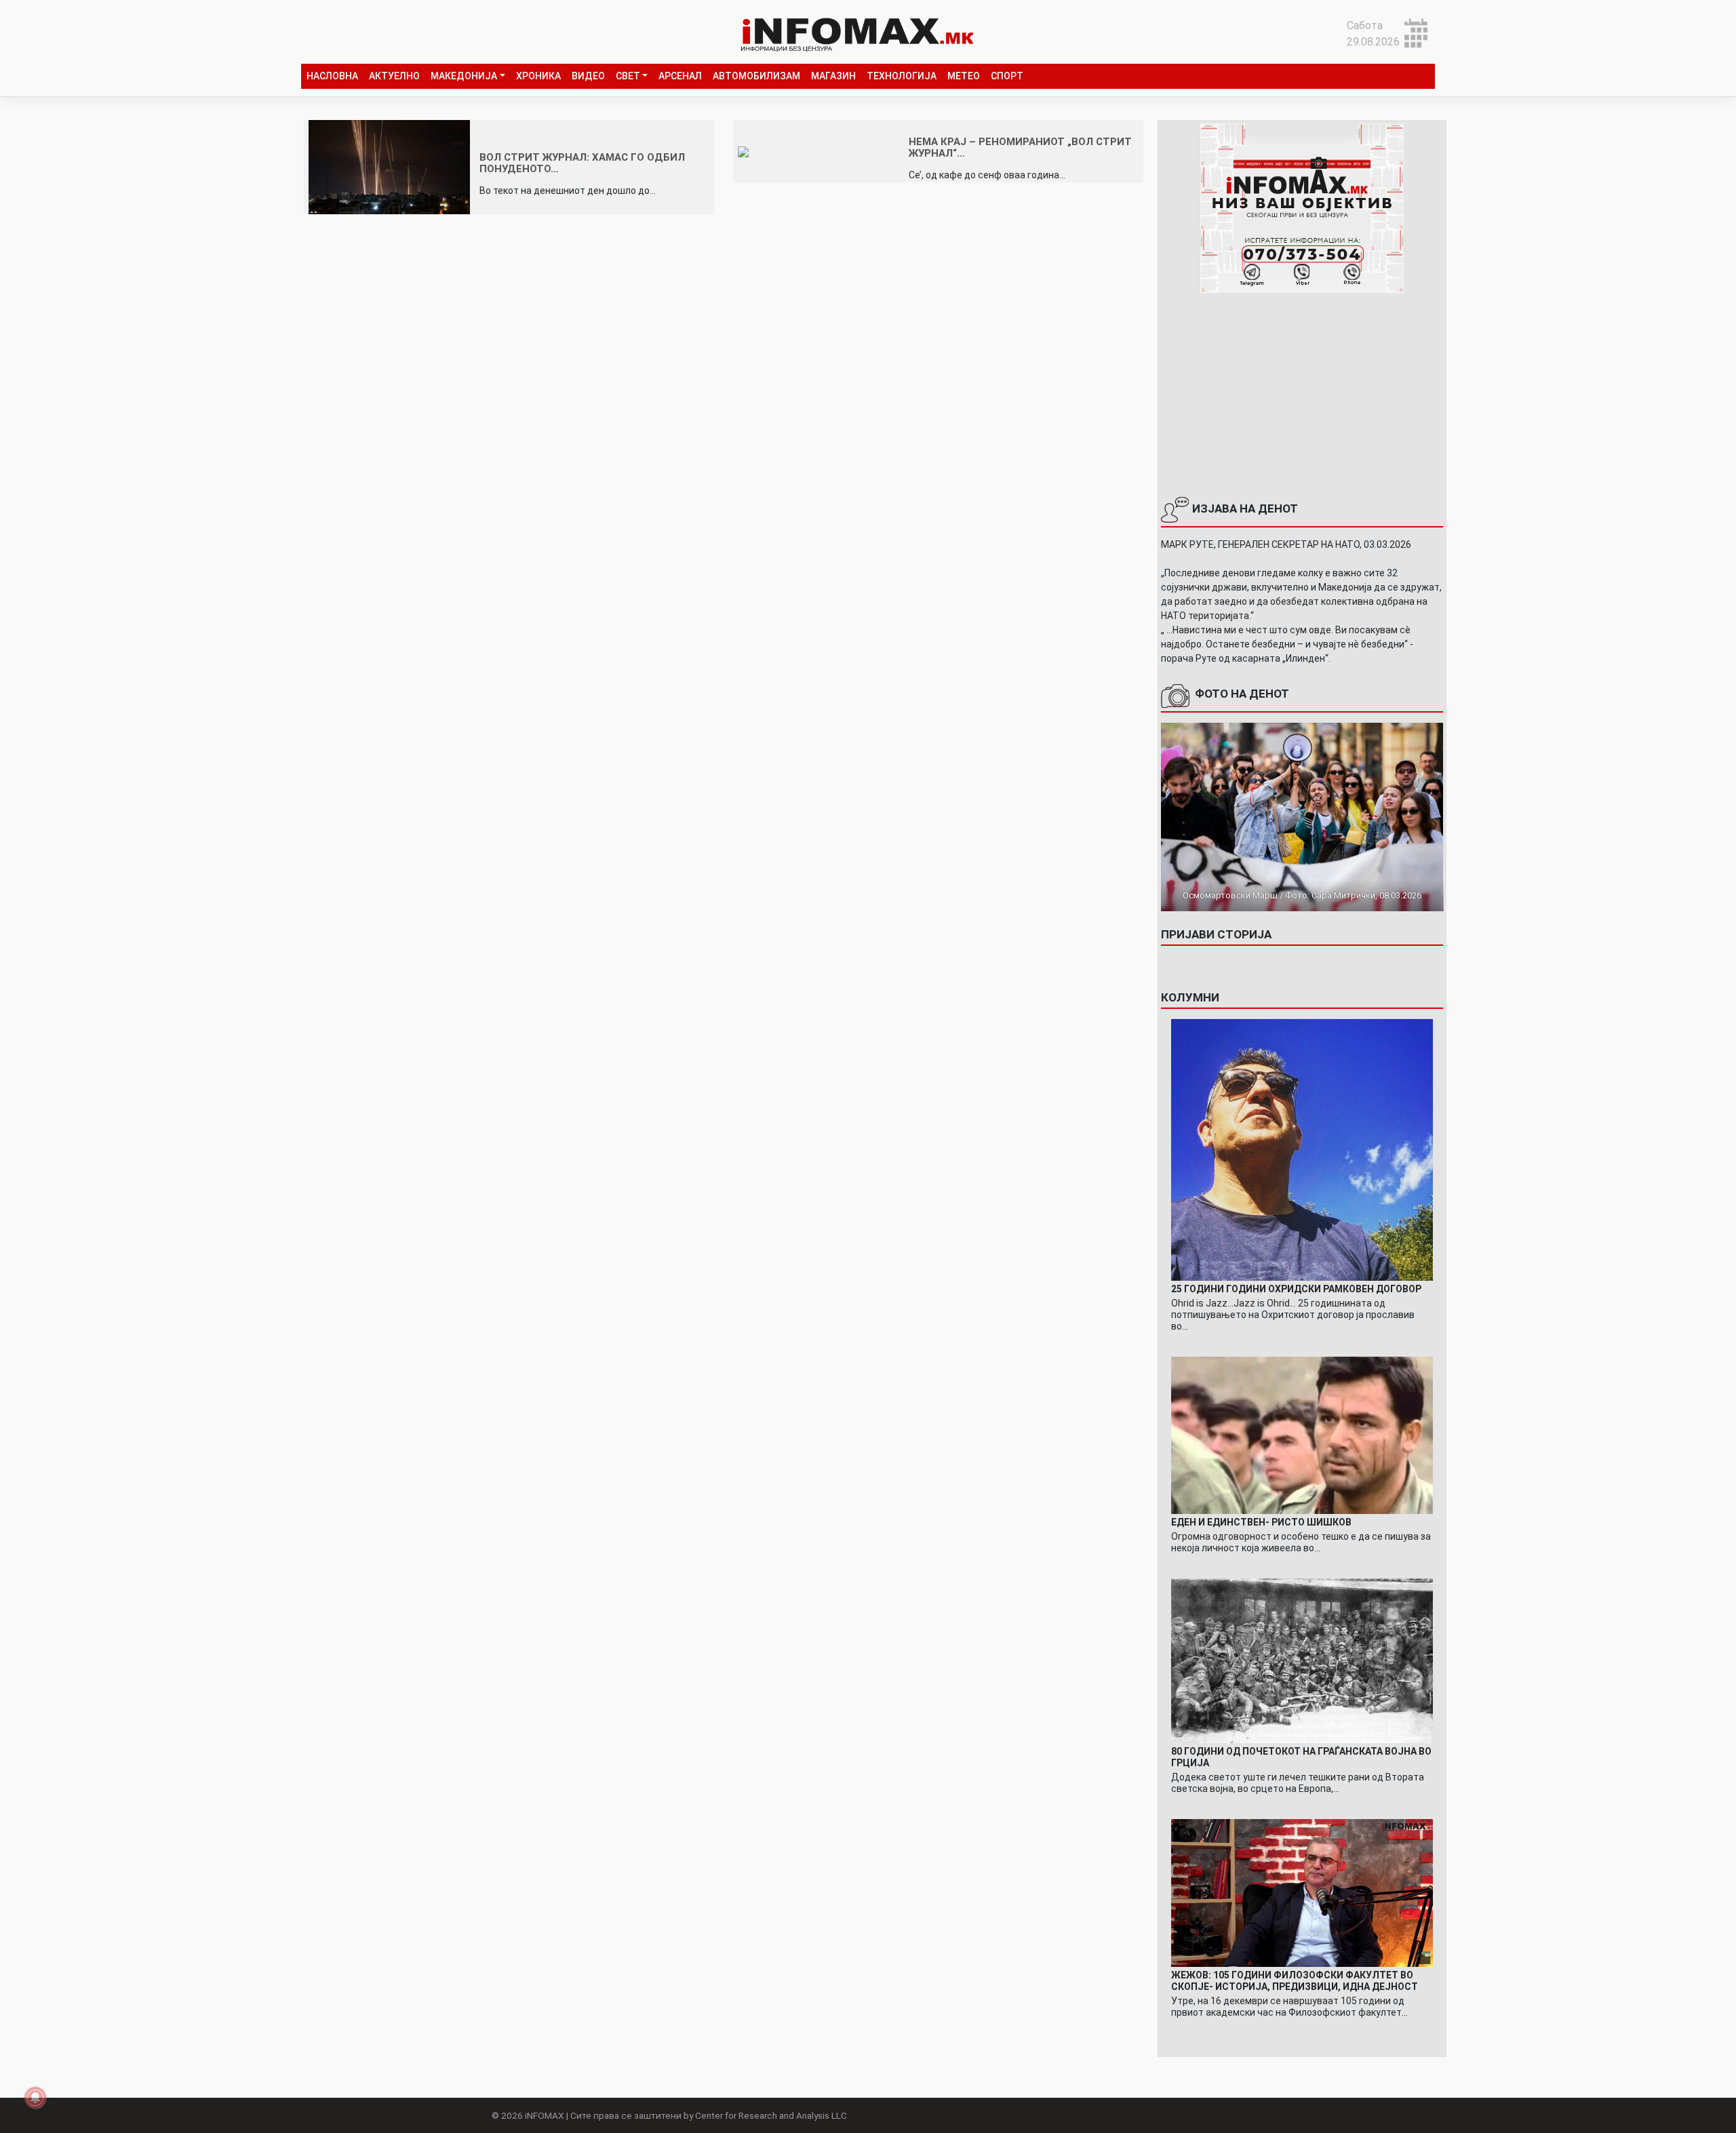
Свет (628, 76)
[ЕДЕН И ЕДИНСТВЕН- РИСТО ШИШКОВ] (1302, 1434)
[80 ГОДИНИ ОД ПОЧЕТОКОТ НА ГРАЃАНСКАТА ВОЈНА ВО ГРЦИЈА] (1302, 1660)
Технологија (902, 76)
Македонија (464, 76)
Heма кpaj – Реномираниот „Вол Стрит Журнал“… (1020, 147)
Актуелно (394, 76)
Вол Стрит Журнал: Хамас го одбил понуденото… (582, 163)
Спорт (1007, 76)
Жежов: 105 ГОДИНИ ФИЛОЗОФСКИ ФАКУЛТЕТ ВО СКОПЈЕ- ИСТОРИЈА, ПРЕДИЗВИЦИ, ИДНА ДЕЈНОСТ (1295, 1981)
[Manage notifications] (35, 2098)
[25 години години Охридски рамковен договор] (1302, 1149)
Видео (588, 76)
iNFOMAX (545, 2115)
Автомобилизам (756, 76)
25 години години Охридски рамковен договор (1296, 1289)
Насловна (332, 76)
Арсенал (680, 76)
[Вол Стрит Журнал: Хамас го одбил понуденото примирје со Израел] (389, 166)
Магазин (833, 76)
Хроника (538, 76)
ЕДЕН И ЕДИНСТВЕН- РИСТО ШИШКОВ (1261, 1522)
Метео (964, 76)
